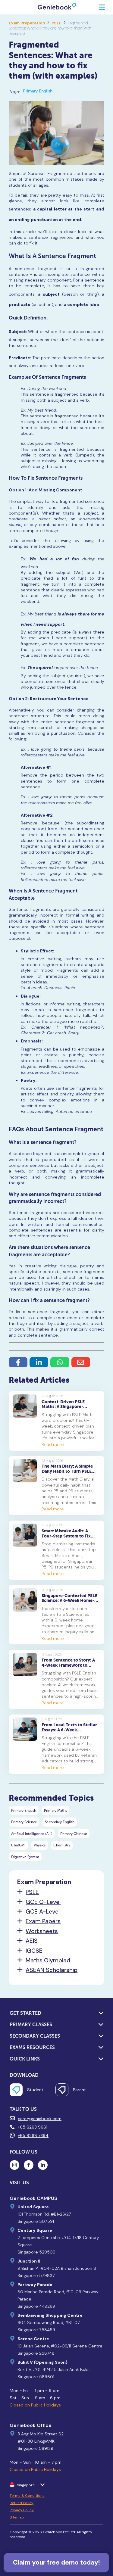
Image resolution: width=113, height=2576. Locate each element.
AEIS (32, 1941)
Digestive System (25, 1857)
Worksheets (42, 1931)
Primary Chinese (74, 1834)
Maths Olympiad (48, 1961)
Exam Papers (43, 1921)
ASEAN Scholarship (52, 1970)
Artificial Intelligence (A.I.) (32, 1834)
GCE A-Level (43, 1912)
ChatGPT (19, 1845)
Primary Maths (55, 1810)
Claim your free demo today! (56, 2562)
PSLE (56, 23)
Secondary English (60, 1822)
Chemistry (62, 1845)
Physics (40, 1845)
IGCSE (34, 1951)
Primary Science (24, 1822)
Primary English (38, 91)
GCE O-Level (43, 1902)
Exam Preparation (27, 23)
